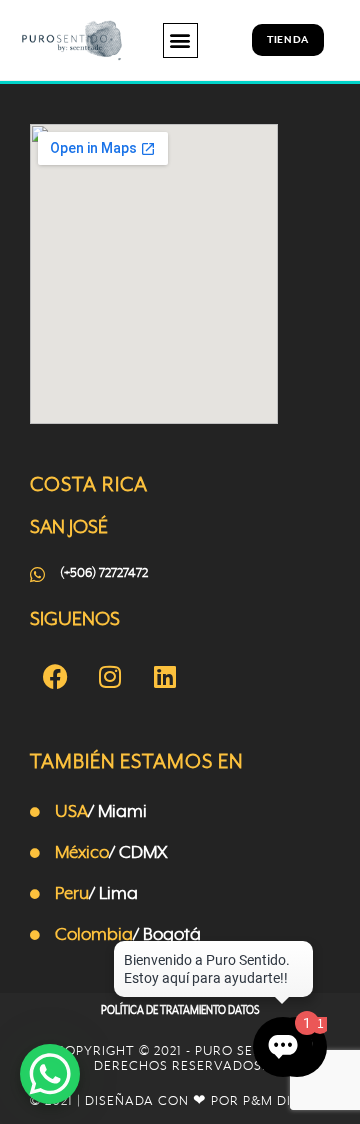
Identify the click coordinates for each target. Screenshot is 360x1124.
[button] (180, 40)
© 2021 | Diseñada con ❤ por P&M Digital (180, 1101)
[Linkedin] (165, 676)
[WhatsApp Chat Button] (50, 1074)
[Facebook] (55, 676)
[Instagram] (110, 676)
